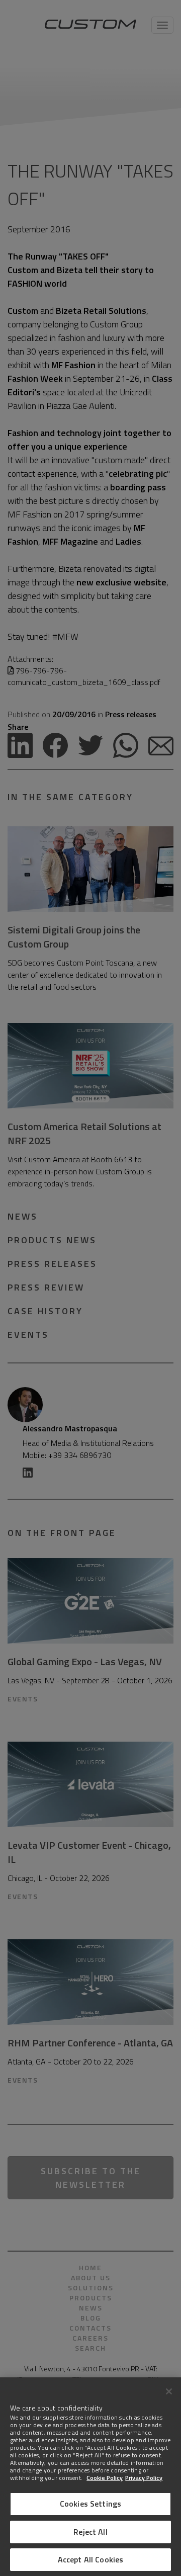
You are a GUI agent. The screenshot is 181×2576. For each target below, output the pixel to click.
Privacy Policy (144, 2478)
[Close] (169, 2391)
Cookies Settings (91, 2504)
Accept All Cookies (91, 2559)
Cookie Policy (105, 2478)
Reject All (90, 2532)
